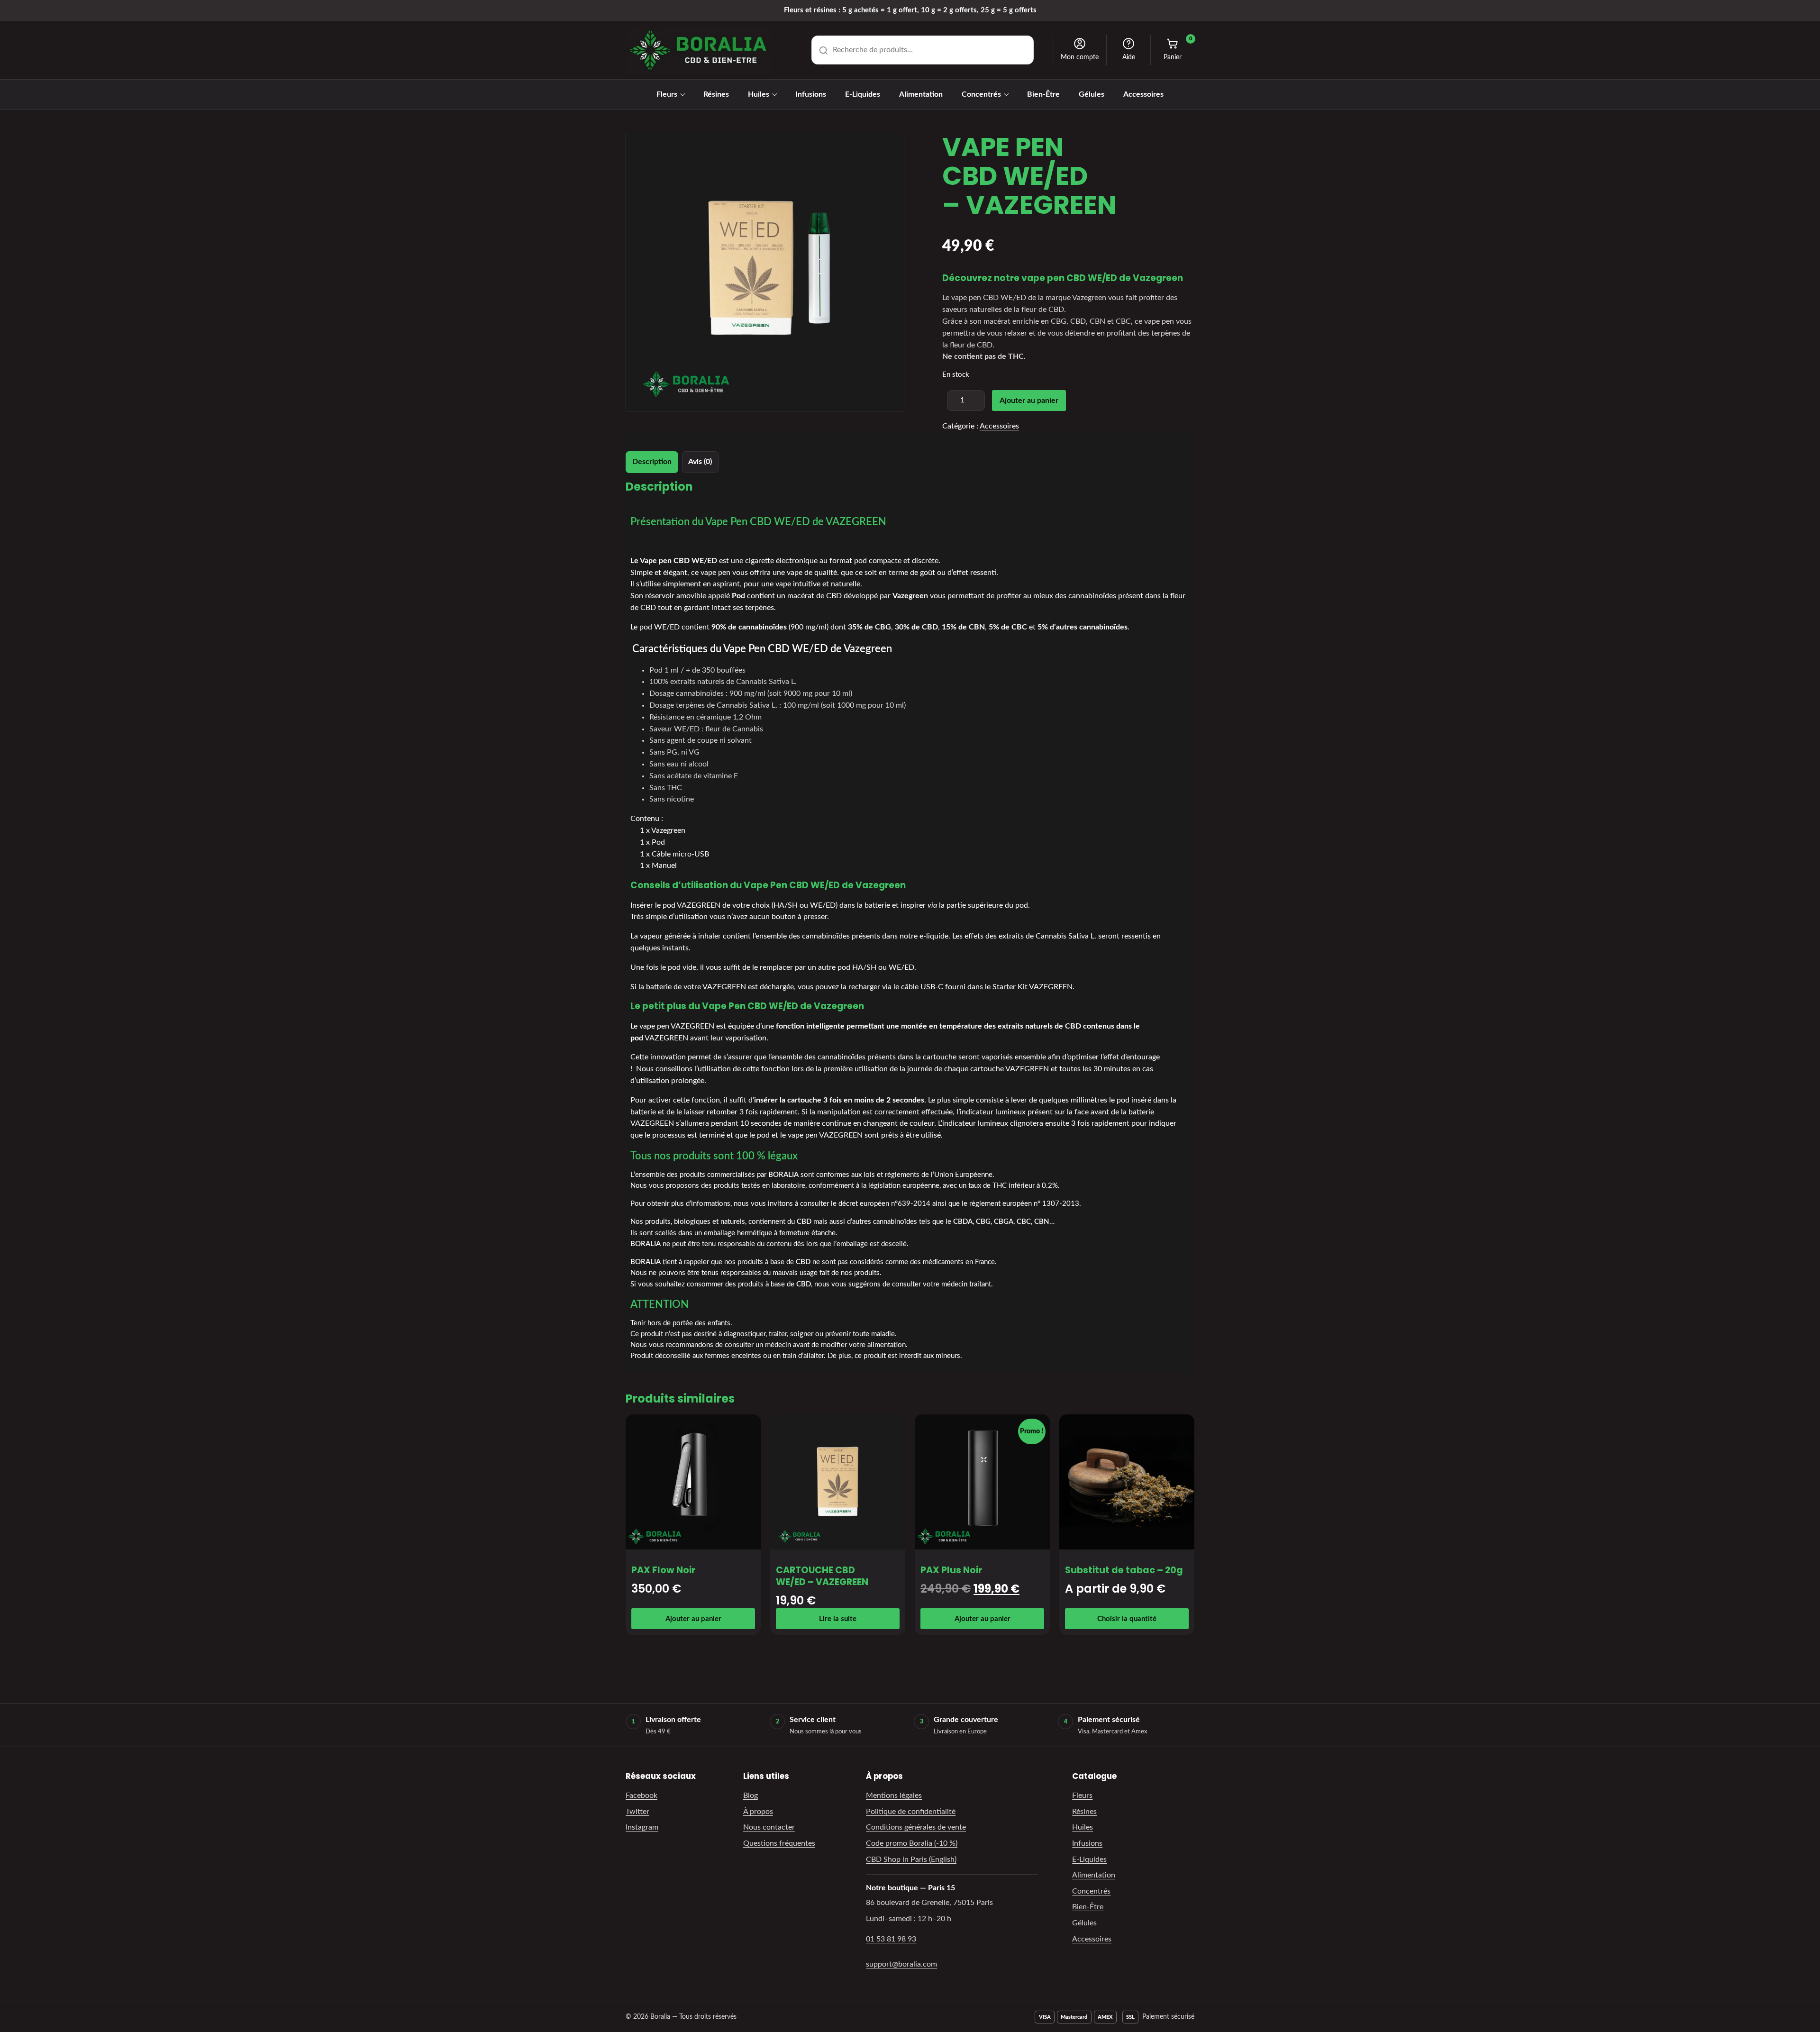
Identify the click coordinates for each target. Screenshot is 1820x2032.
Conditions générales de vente (916, 1827)
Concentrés (981, 94)
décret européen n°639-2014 (884, 1204)
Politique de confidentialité (911, 1812)
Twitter (637, 1812)
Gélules (1092, 94)
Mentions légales (894, 1795)
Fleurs (667, 94)
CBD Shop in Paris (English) (911, 1859)
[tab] (652, 462)
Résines (716, 94)
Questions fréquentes (779, 1843)
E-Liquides (863, 94)
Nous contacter (769, 1827)
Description (652, 462)
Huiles (759, 94)
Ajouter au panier (1029, 401)
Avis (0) (700, 462)
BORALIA (783, 1175)
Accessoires (1143, 94)
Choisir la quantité (1127, 1619)
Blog (751, 1795)
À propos (758, 1812)
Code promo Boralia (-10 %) (912, 1843)
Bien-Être (1043, 94)
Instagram (642, 1827)
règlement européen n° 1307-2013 (1024, 1204)
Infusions (811, 94)
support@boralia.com (901, 1964)
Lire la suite (838, 1619)
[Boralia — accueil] (698, 50)
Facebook (642, 1795)
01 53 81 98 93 (891, 1939)
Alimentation (921, 94)
